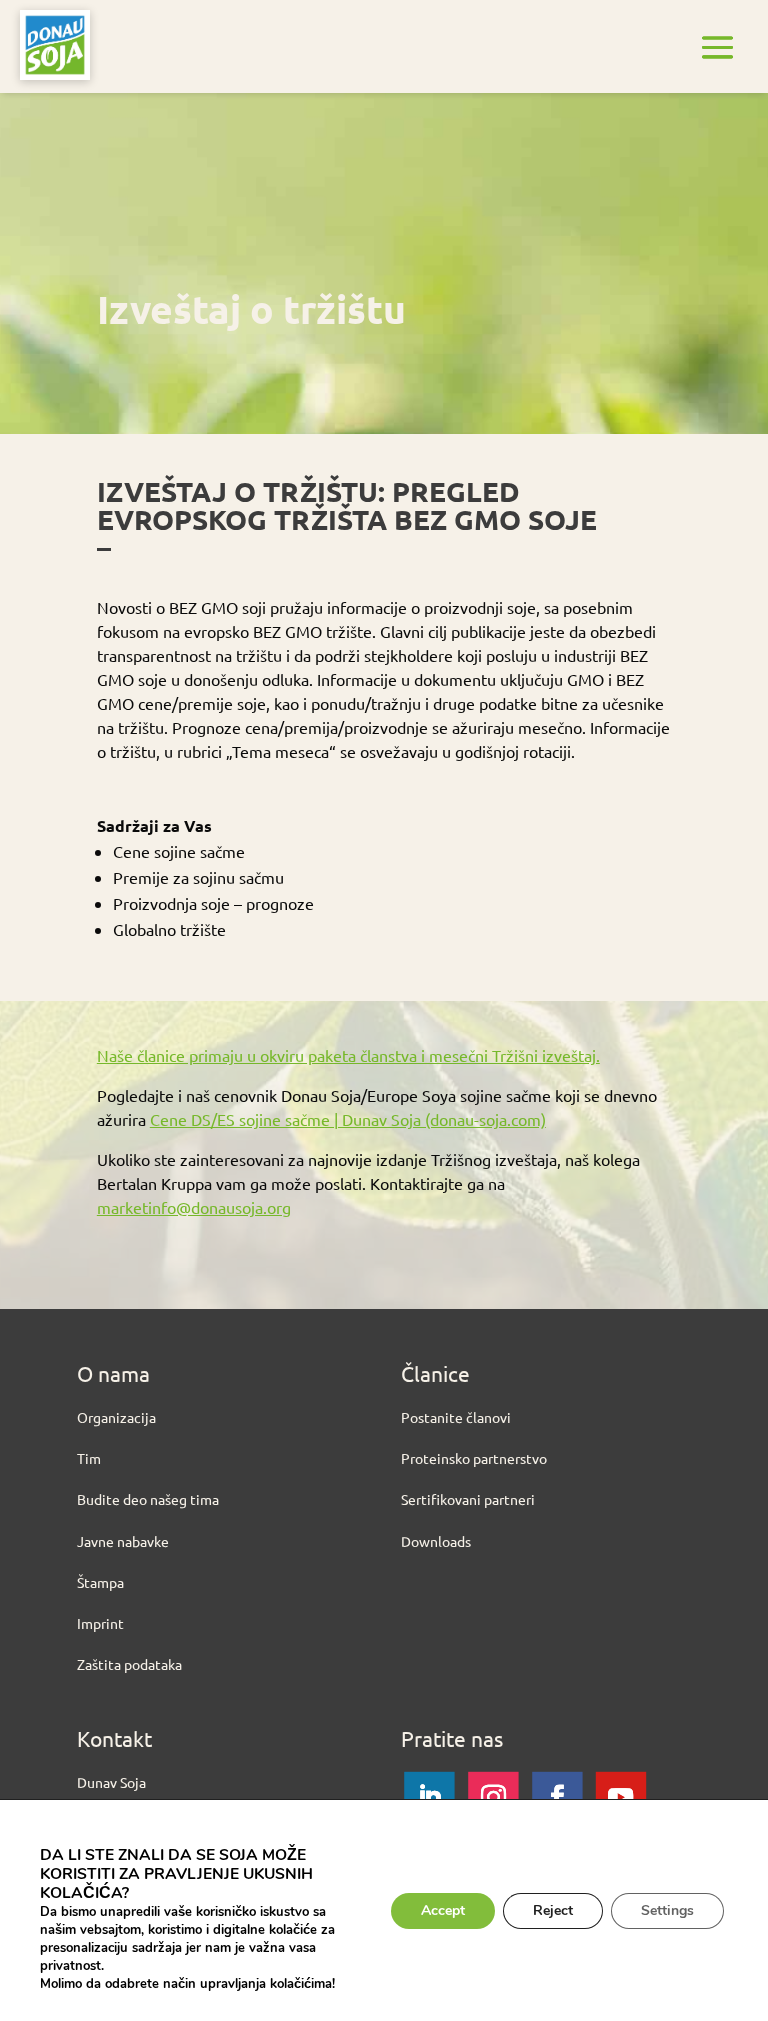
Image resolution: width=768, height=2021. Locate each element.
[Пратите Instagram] (493, 1797)
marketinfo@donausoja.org (194, 1207)
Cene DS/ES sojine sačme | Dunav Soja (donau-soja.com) (348, 1119)
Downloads (436, 1541)
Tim (89, 1458)
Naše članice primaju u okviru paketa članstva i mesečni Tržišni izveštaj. (348, 1055)
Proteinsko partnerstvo (474, 1458)
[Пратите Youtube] (621, 1797)
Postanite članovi (456, 1417)
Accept (443, 1910)
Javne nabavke (123, 1541)
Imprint (100, 1623)
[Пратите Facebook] (557, 1797)
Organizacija (116, 1417)
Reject (553, 1910)
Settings (667, 1910)
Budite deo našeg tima (148, 1499)
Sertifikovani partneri (468, 1499)
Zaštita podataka (129, 1664)
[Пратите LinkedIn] (429, 1797)
